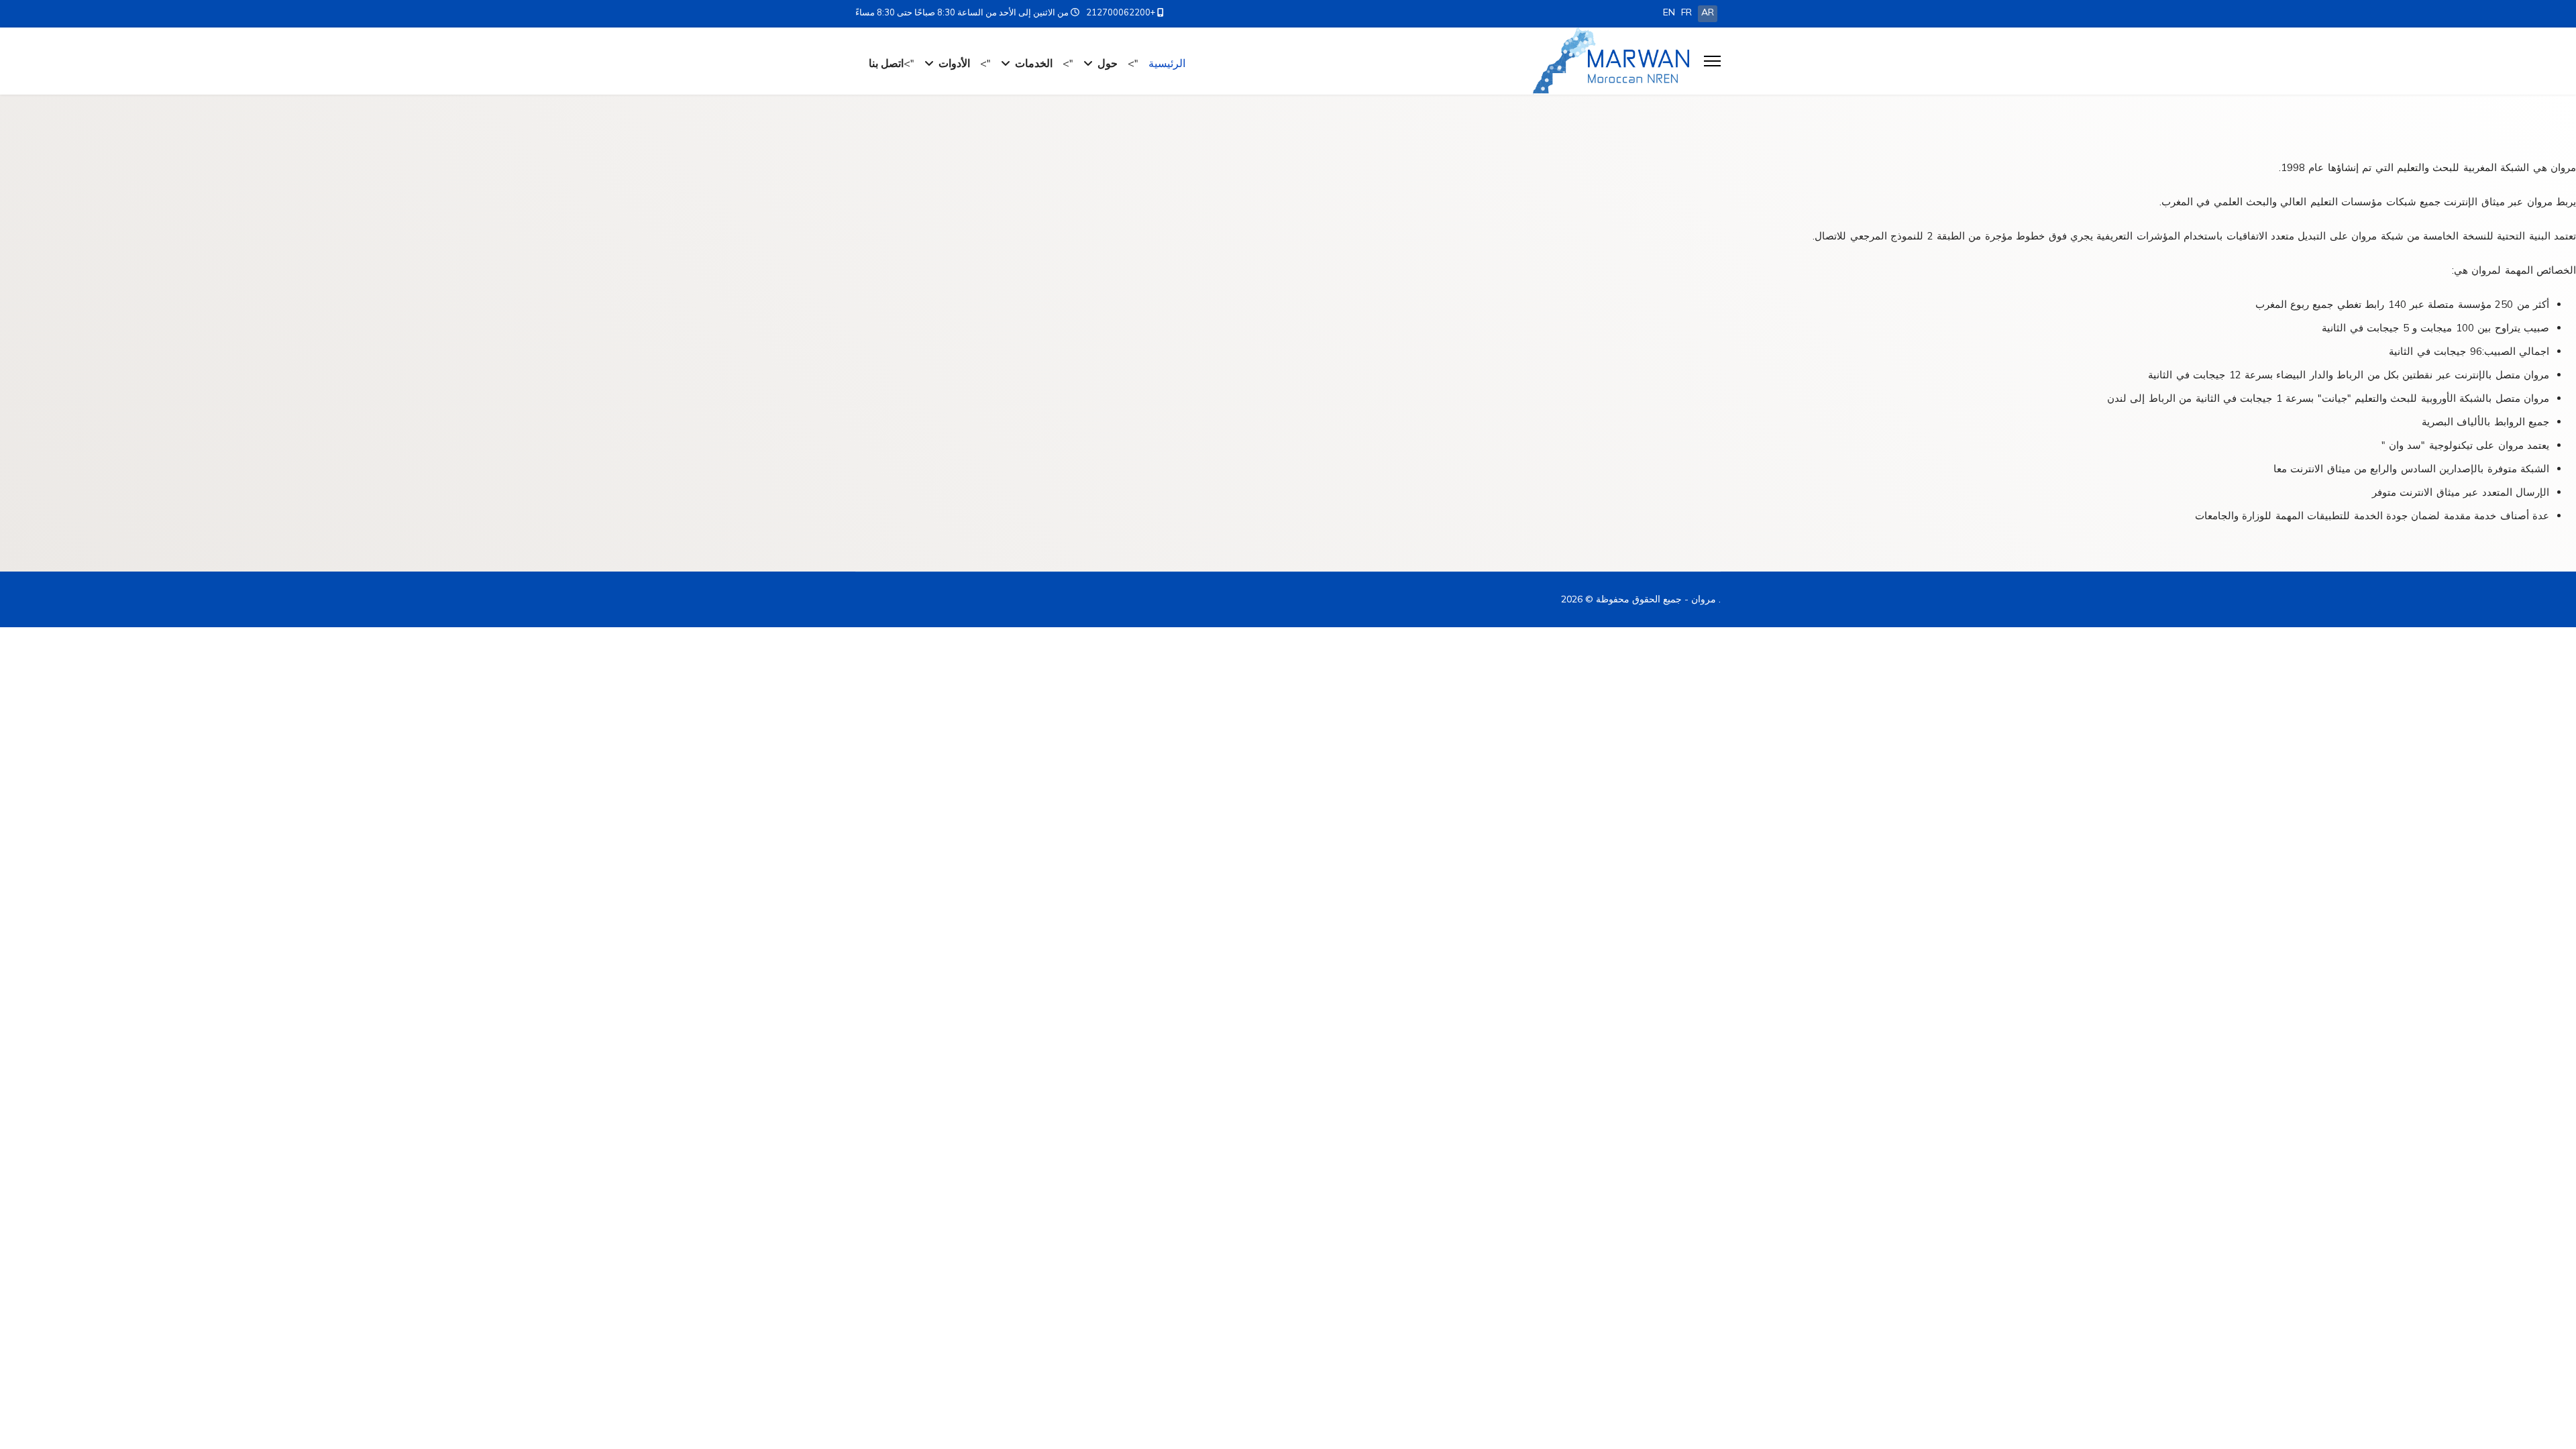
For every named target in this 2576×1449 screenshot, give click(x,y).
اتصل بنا (886, 63)
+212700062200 (1121, 12)
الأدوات (954, 63)
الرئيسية (1167, 63)
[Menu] (1712, 61)
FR (1686, 12)
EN (1669, 12)
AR (1708, 12)
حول (1108, 63)
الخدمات (1034, 63)
